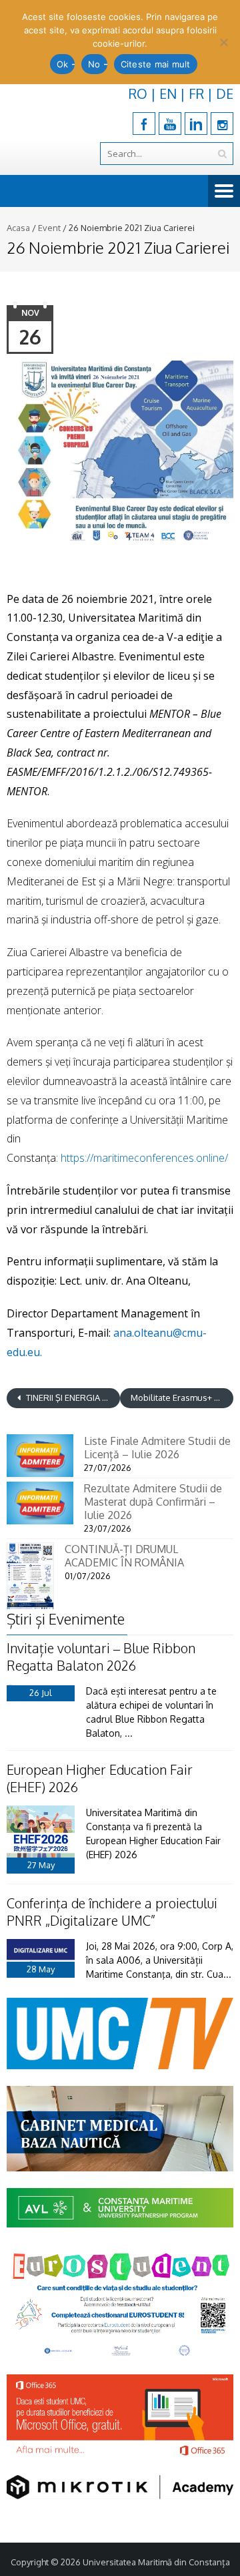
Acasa (18, 228)
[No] (223, 42)
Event (49, 228)
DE (225, 93)
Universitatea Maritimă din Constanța (156, 2562)
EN (168, 93)
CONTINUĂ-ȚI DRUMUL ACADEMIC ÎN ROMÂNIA (124, 1556)
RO (138, 93)
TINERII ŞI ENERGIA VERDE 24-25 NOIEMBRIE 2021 (72, 1398)
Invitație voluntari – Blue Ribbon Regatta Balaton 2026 (101, 1657)
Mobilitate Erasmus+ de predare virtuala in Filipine (182, 1398)
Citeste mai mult (156, 64)
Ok (63, 64)
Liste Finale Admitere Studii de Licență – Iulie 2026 (157, 1448)
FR (196, 93)
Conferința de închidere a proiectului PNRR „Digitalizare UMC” (112, 1912)
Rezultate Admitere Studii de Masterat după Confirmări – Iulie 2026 (153, 1502)
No (94, 64)
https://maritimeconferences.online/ (144, 1158)
